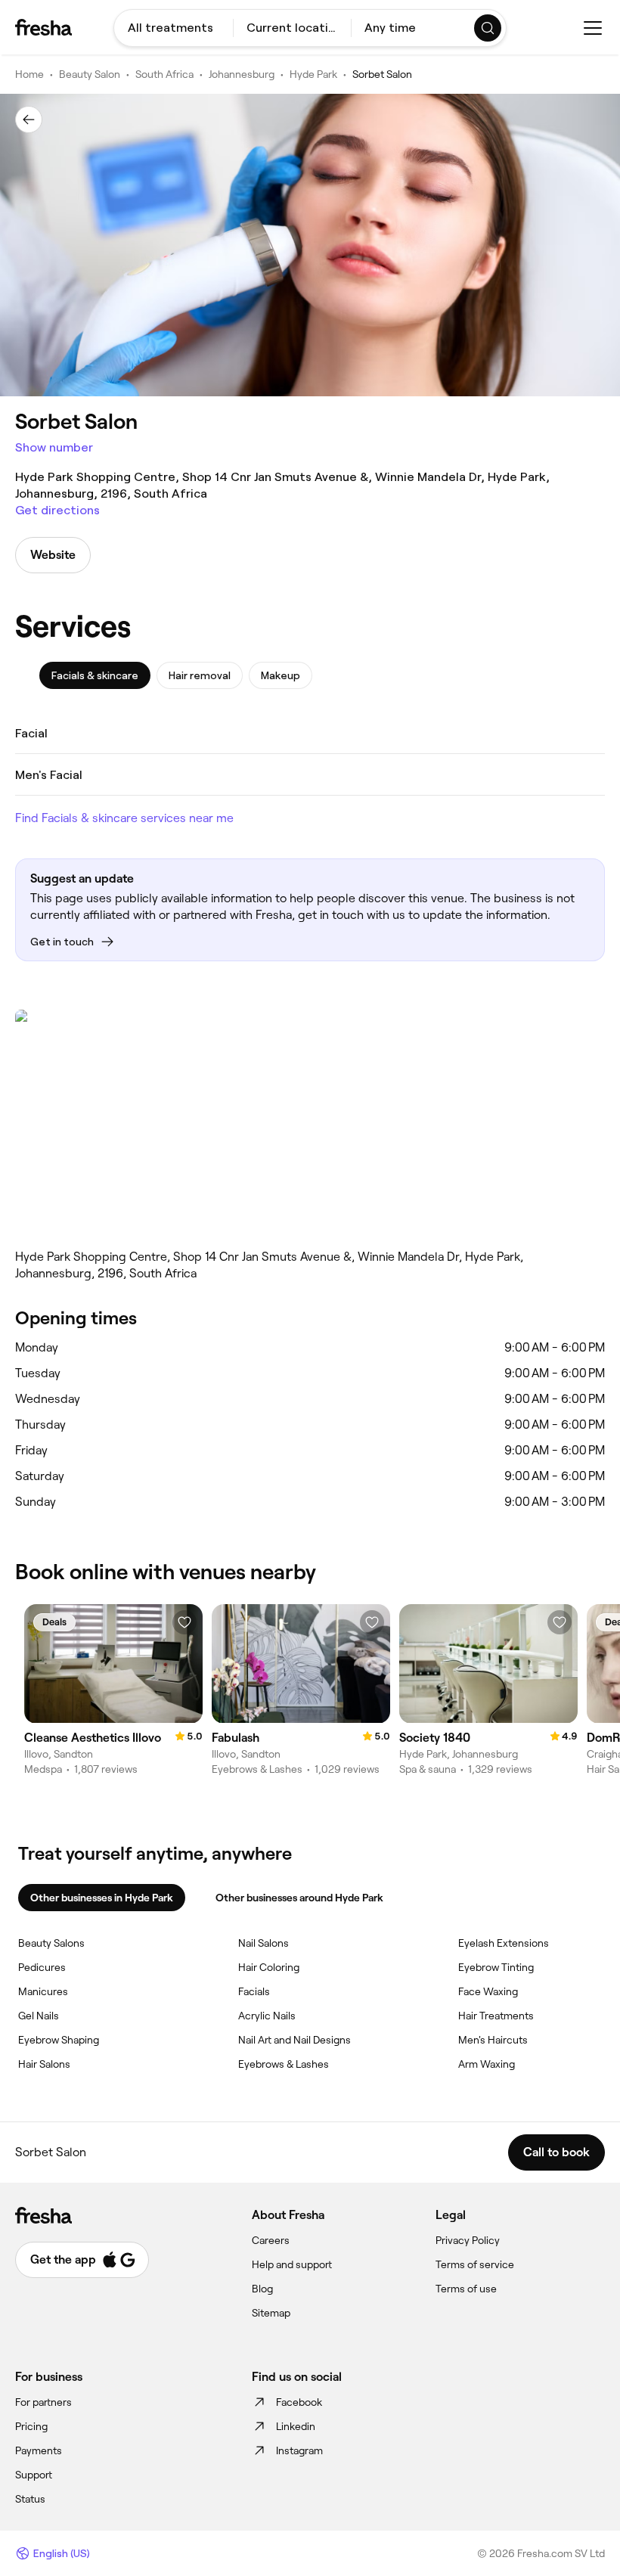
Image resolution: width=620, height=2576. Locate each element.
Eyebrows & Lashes (284, 2064)
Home (29, 74)
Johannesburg (242, 74)
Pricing (31, 2426)
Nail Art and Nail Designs (294, 2040)
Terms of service (475, 2264)
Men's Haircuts (493, 2040)
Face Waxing (488, 1991)
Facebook (299, 2402)
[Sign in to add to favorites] (184, 1622)
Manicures (43, 1991)
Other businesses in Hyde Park (102, 1898)
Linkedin (296, 2426)
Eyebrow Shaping (59, 2040)
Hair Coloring (269, 1967)
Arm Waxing (487, 2064)
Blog (262, 2289)
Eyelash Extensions (504, 1943)
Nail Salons (263, 1943)
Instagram (299, 2450)
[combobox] (174, 28)
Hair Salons (44, 2064)
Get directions (57, 510)
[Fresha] (43, 27)
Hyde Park (313, 74)
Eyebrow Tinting (496, 1967)
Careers (271, 2240)
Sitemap (271, 2313)
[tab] (95, 675)
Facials (254, 1991)
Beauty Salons (51, 1943)
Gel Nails (39, 2016)
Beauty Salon (90, 74)
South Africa (164, 74)
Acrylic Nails (267, 2016)
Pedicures (42, 1967)
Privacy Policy (468, 2240)
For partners (43, 2402)
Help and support (292, 2264)
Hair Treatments (496, 2016)
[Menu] (593, 28)
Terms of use (466, 2289)
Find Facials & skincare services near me (124, 818)
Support (34, 2475)
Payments (39, 2450)
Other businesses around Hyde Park (299, 1898)
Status (30, 2499)
